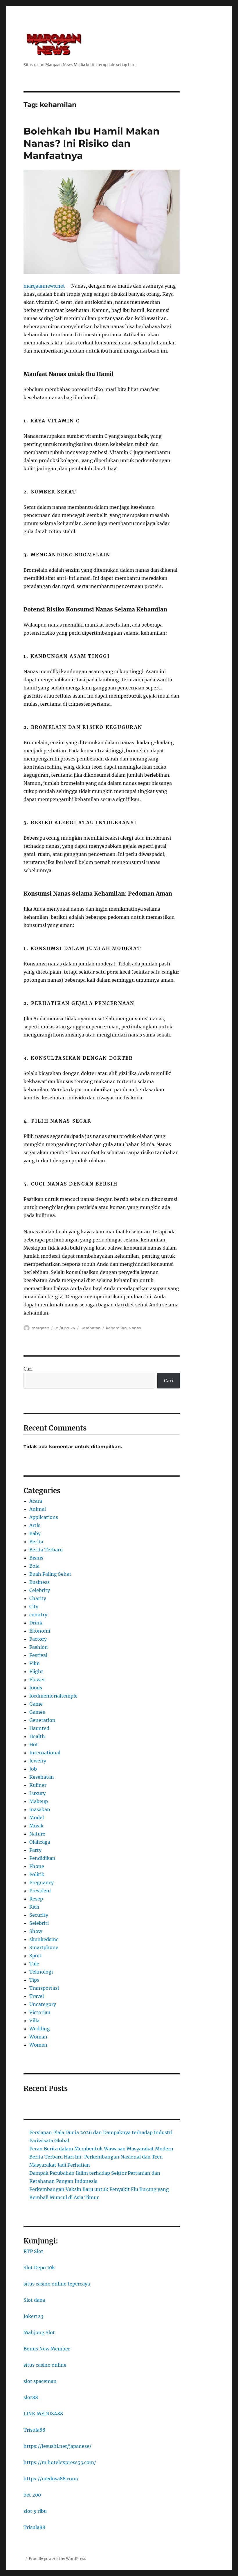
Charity (38, 1598)
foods (36, 1688)
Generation (42, 1720)
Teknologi (41, 1972)
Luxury (37, 1793)
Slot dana (34, 2300)
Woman (38, 2037)
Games (37, 1712)
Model (37, 1818)
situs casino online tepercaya (57, 2284)
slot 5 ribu (35, 2511)
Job (33, 1769)
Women (38, 2045)
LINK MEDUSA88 (43, 2414)
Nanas (135, 1328)
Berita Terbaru (46, 1550)
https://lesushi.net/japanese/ (57, 2446)
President (40, 1891)
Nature (37, 1834)
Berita (36, 1542)
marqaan (40, 1328)
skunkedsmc (44, 1939)
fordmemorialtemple (53, 1696)
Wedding (40, 2029)
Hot (34, 1744)
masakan (40, 1809)
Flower (37, 1680)
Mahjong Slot (39, 2332)
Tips (34, 1980)
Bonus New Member (47, 2349)
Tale (34, 1964)
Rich (34, 1907)
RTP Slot (33, 2251)
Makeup (39, 1801)
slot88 (31, 2397)
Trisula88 (34, 2430)
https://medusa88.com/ (51, 2479)
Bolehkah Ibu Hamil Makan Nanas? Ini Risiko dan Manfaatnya (92, 143)
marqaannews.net (44, 286)
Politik (37, 1874)
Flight (36, 1671)
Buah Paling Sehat (50, 1574)
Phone (37, 1866)
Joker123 (33, 2316)
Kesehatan (91, 1328)
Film (35, 1663)
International (45, 1753)
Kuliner (38, 1785)
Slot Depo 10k (39, 2268)
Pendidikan (42, 1858)
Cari (28, 1369)
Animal (38, 1509)
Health (37, 1736)
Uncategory (43, 2004)
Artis (35, 1525)
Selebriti (39, 1923)
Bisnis (36, 1558)
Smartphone (44, 1947)
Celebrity (40, 1590)
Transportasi (44, 1988)
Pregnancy (42, 1882)
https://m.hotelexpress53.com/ (60, 2462)
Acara (36, 1501)
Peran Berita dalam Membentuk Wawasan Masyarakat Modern (101, 2149)
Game (36, 1704)
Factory (38, 1639)
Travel (37, 1996)
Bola (34, 1566)
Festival (38, 1655)
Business (39, 1582)
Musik (36, 1826)
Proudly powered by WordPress (57, 2559)
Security (39, 1915)
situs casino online (45, 2365)
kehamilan (116, 1328)
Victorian (40, 2012)
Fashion (39, 1647)
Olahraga (40, 1842)
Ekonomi (40, 1631)
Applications (44, 1517)
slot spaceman (40, 2381)
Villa (34, 2021)
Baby (35, 1533)
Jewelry (38, 1761)
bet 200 (32, 2495)
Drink (36, 1623)
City (34, 1606)
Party (35, 1850)
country (38, 1615)
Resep (36, 1899)
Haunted (39, 1728)
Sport (36, 1956)
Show (36, 1931)
